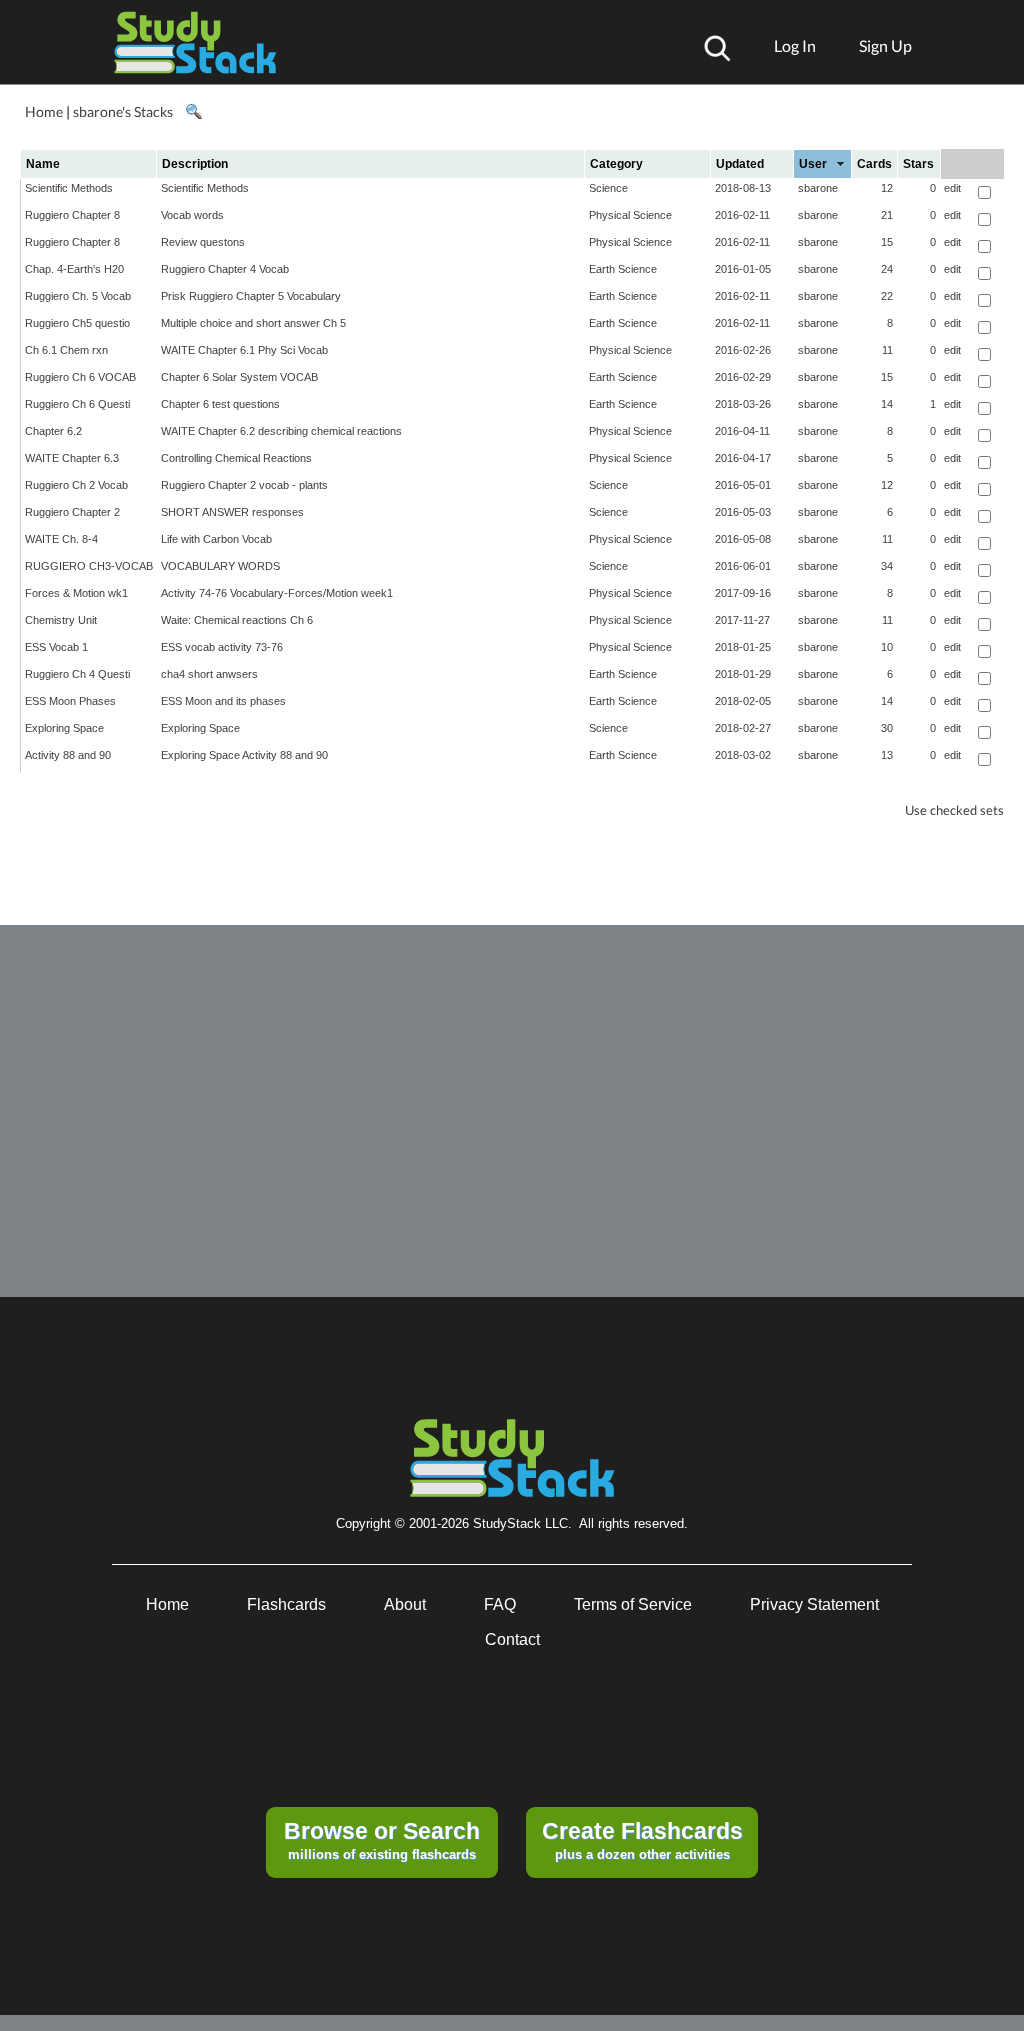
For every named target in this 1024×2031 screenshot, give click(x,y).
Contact (512, 1639)
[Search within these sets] (193, 112)
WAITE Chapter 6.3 (72, 458)
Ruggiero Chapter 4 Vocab (225, 269)
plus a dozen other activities (642, 1840)
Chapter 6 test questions (220, 404)
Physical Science (630, 215)
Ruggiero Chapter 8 (72, 215)
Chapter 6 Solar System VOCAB (239, 377)
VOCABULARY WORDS (220, 566)
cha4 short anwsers (209, 674)
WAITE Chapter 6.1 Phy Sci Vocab (244, 350)
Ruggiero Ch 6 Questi (77, 404)
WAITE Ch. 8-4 (61, 539)
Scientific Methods (69, 188)
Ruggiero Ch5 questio (77, 323)
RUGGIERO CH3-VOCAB (89, 566)
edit (952, 188)
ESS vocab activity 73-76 (222, 647)
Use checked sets (954, 810)
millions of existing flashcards (382, 1840)
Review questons (203, 242)
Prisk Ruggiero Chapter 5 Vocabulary (251, 296)
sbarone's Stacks (123, 111)
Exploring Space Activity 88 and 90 (244, 755)
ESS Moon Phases (70, 701)
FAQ (500, 1604)
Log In (795, 45)
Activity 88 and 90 (68, 755)
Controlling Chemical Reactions (236, 458)
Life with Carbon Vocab (216, 539)
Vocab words (192, 215)
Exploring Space (64, 728)
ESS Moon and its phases (223, 701)
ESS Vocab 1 (56, 647)
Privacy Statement (814, 1604)
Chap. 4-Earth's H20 (74, 269)
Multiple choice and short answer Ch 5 (253, 323)
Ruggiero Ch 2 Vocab (76, 485)
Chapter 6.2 (53, 431)
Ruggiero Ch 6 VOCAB (80, 377)
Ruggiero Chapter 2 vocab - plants (244, 485)
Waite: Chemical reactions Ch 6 (237, 620)
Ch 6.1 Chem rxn (66, 350)
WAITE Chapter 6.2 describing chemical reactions (281, 431)
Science (608, 188)
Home (44, 111)
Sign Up (885, 45)
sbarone (818, 188)
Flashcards (286, 1604)
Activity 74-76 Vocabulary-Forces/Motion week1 (277, 593)
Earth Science (623, 269)
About (405, 1604)
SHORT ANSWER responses (232, 512)
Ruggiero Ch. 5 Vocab (78, 296)
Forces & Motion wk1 (76, 593)
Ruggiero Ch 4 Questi (77, 674)
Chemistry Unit (61, 620)
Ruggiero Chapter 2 (72, 512)
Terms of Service (633, 1604)
